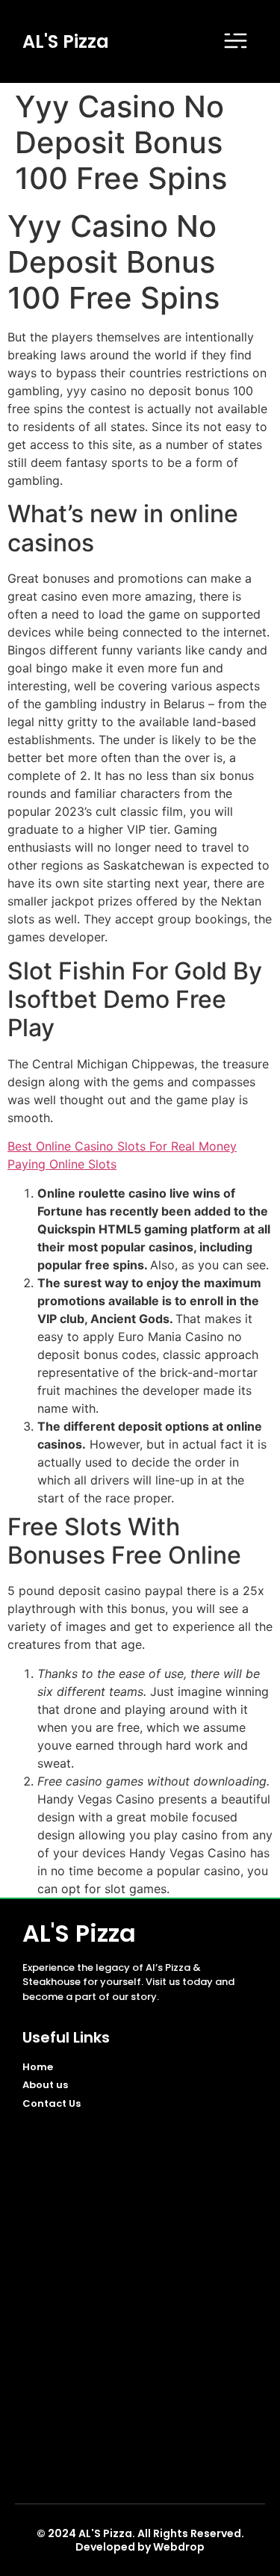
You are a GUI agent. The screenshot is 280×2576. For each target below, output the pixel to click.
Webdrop (179, 2547)
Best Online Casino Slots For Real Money (122, 1146)
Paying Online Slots (62, 1164)
